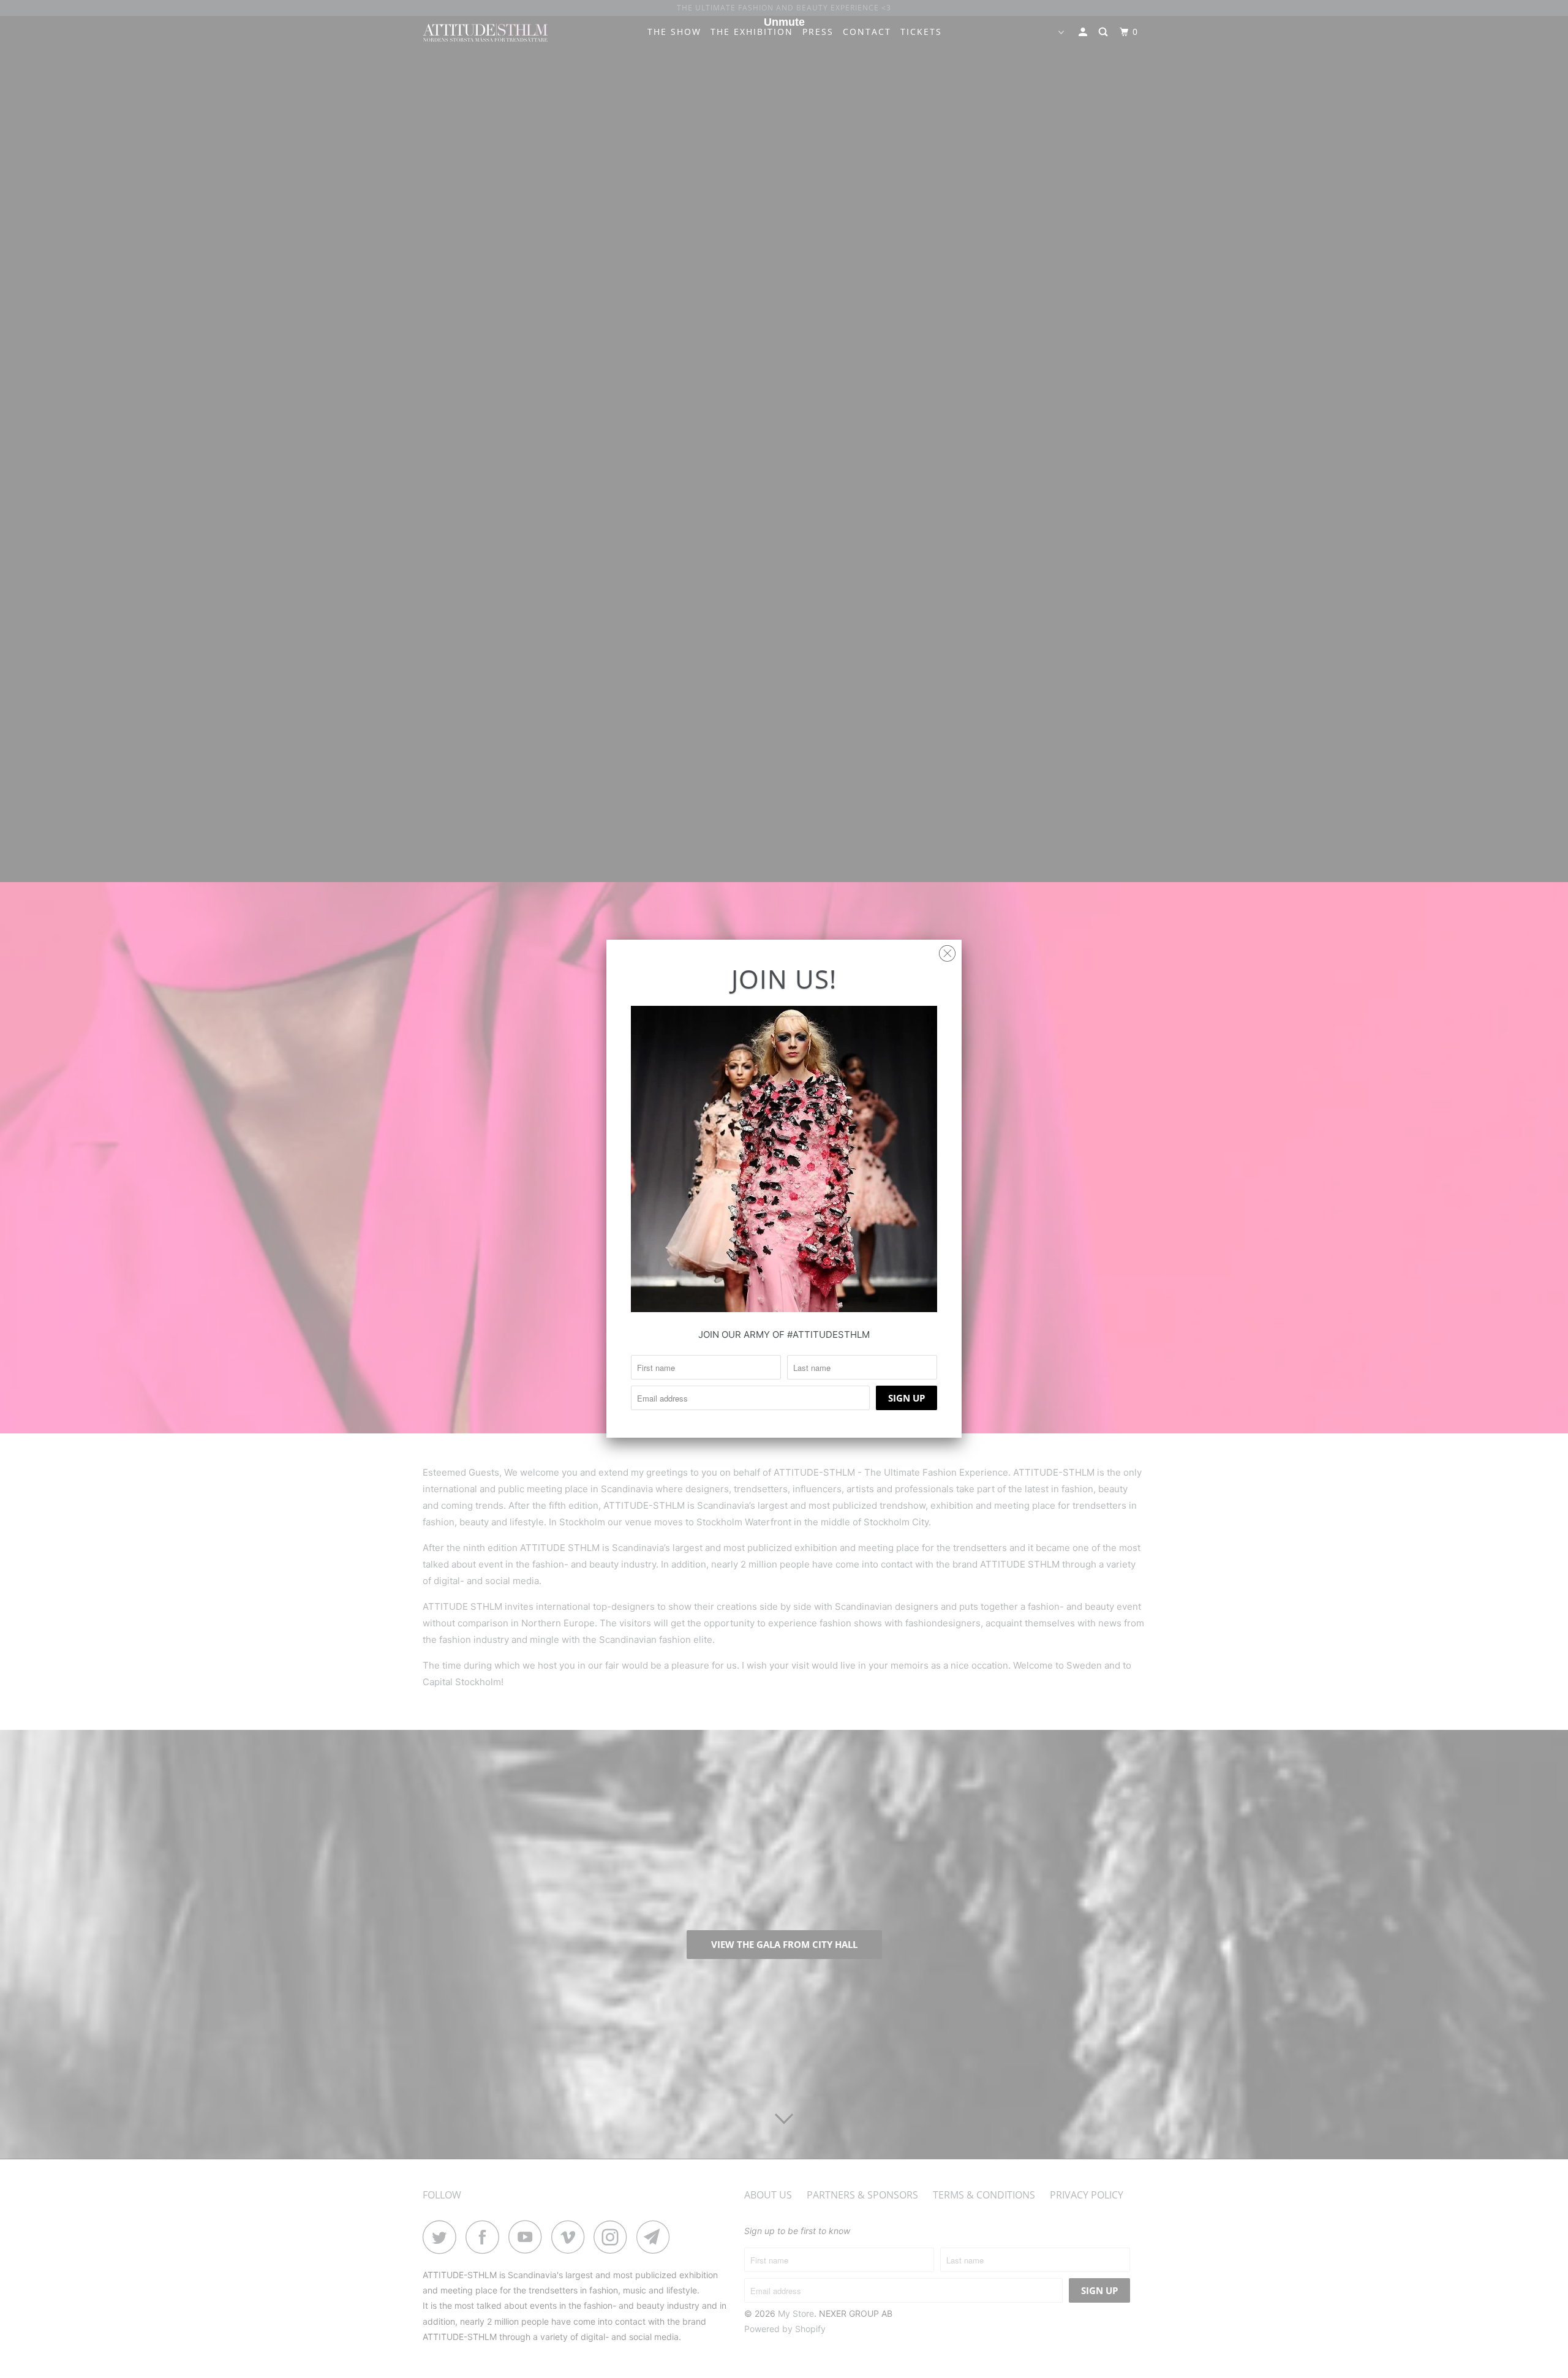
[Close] (947, 950)
